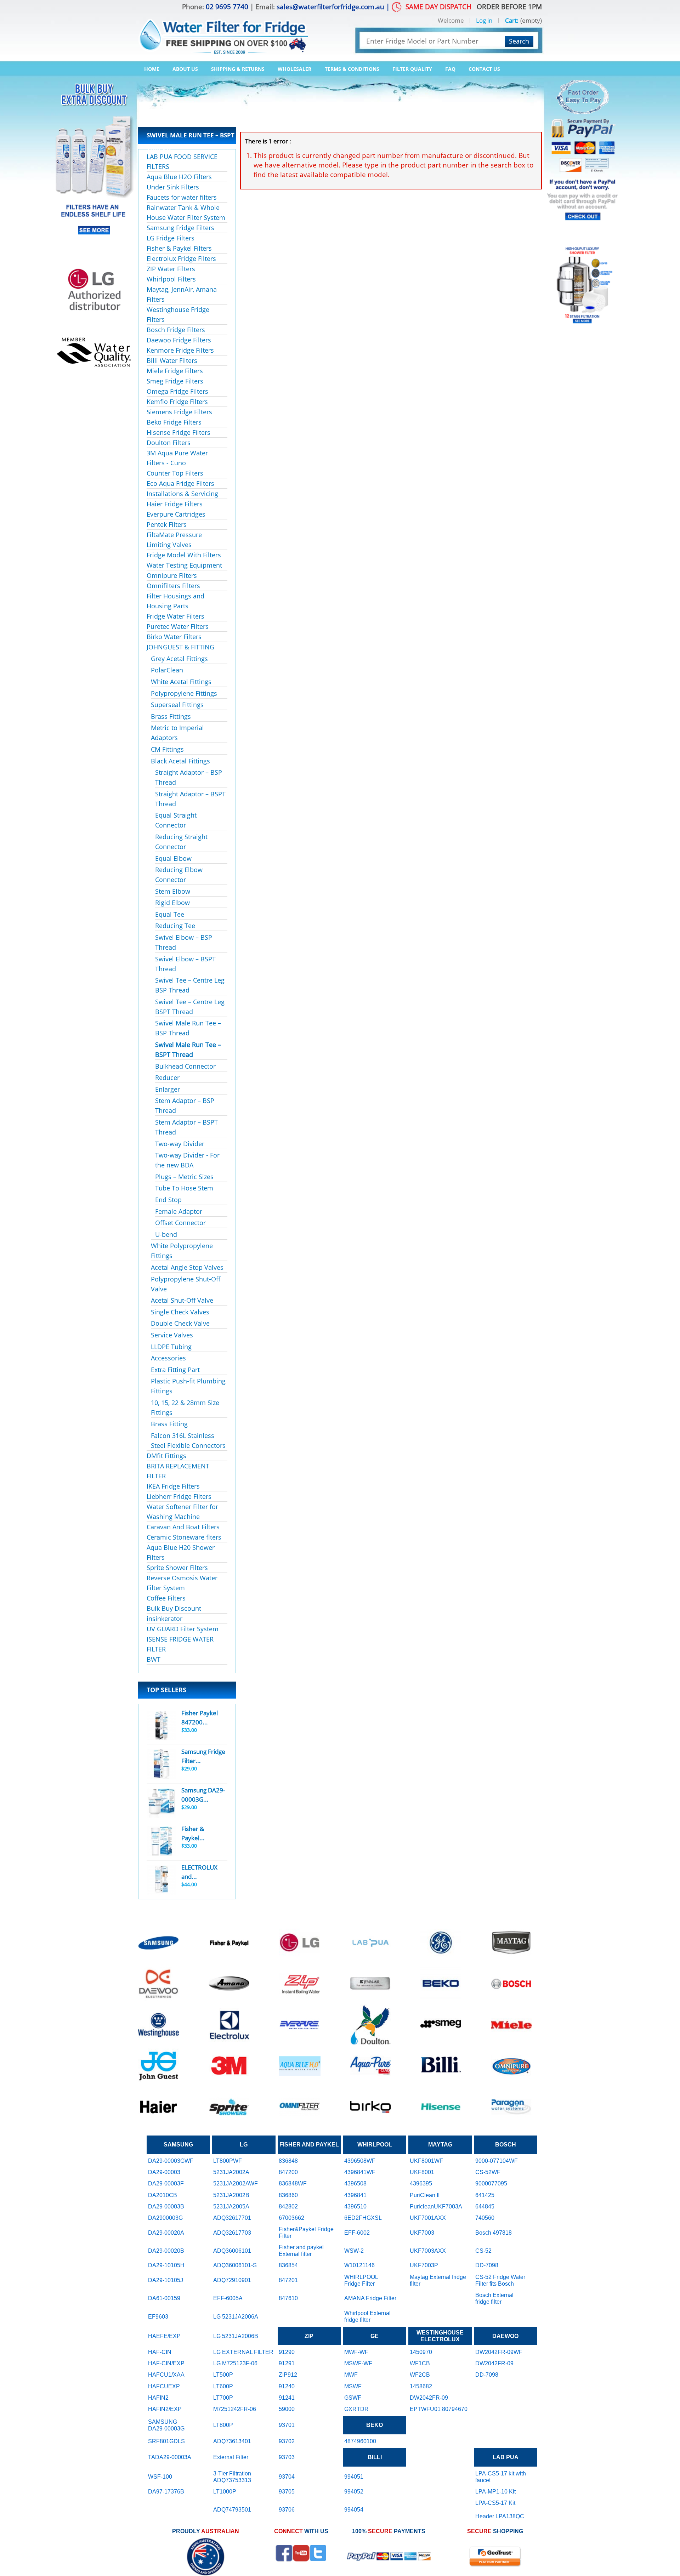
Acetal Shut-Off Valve (182, 1300)
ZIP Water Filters (171, 269)
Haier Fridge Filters (175, 504)
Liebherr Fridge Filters (179, 1496)
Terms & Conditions (352, 69)
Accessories (168, 1358)
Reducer (167, 1077)
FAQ (450, 69)
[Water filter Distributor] (223, 31)
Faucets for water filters (182, 197)
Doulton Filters (169, 443)
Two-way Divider (180, 1144)
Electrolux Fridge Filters (181, 258)
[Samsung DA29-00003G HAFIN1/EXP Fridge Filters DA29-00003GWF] (161, 1803)
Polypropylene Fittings (184, 693)
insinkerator (165, 1619)
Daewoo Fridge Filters (179, 340)
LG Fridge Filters (171, 238)
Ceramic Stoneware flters (184, 1537)
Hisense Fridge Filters (178, 432)
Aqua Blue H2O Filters (179, 177)
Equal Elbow (173, 858)
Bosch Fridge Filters (176, 330)
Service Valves (172, 1335)
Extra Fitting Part (175, 1370)
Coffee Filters (166, 1598)
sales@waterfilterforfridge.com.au (330, 7)
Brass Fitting (169, 1424)
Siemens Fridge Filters (179, 412)
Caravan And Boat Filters (183, 1527)
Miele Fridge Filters (175, 371)
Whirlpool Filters (171, 279)
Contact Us (484, 69)
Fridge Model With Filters (184, 555)
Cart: (512, 20)
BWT (154, 1659)
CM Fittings (167, 749)
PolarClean (167, 670)
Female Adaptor (179, 1211)
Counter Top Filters (175, 473)
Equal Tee (170, 914)
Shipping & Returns (238, 69)
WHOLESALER (294, 69)
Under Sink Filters (173, 187)
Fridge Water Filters (175, 616)
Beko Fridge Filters (174, 422)
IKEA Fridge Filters (173, 1486)
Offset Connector (180, 1223)
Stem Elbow (173, 891)
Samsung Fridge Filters (180, 228)
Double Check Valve (180, 1323)
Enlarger (168, 1089)
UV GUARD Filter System (183, 1629)
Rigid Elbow (172, 903)
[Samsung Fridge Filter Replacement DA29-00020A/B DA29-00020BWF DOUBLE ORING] (161, 1764)
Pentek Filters (167, 524)
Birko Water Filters (174, 637)
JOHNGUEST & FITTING (180, 647)
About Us (185, 69)
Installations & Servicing (182, 494)
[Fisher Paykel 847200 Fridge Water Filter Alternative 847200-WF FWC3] (161, 1725)
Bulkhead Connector (185, 1066)
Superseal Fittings (177, 705)
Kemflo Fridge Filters (177, 402)
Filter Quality (412, 69)
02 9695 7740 (227, 7)
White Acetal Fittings (181, 682)
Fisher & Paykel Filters (179, 248)
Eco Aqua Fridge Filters (180, 483)
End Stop (168, 1200)
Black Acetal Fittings (180, 761)
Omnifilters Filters (173, 586)
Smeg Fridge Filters (175, 381)
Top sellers (166, 1690)
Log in (484, 20)
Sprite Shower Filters (177, 1568)
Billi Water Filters (172, 360)
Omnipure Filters (172, 575)
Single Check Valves (180, 1312)
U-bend (166, 1234)
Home (152, 69)
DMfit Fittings (166, 1456)
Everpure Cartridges (176, 514)
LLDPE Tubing (171, 1347)
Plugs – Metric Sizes (184, 1177)
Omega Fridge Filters (177, 391)
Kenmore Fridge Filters (180, 350)
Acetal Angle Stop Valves (187, 1267)
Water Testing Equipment (184, 565)
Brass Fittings (171, 716)
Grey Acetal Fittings (179, 659)
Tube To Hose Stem (184, 1188)
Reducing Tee (175, 926)
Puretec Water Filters (178, 626)
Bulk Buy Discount (174, 1608)
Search (519, 41)
